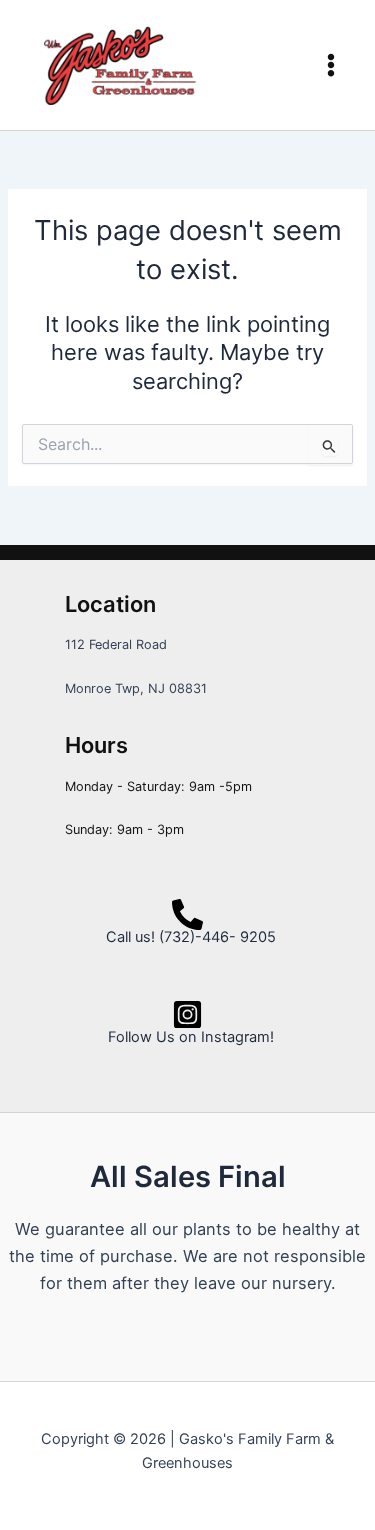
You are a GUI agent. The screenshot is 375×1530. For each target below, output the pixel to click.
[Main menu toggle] (331, 65)
